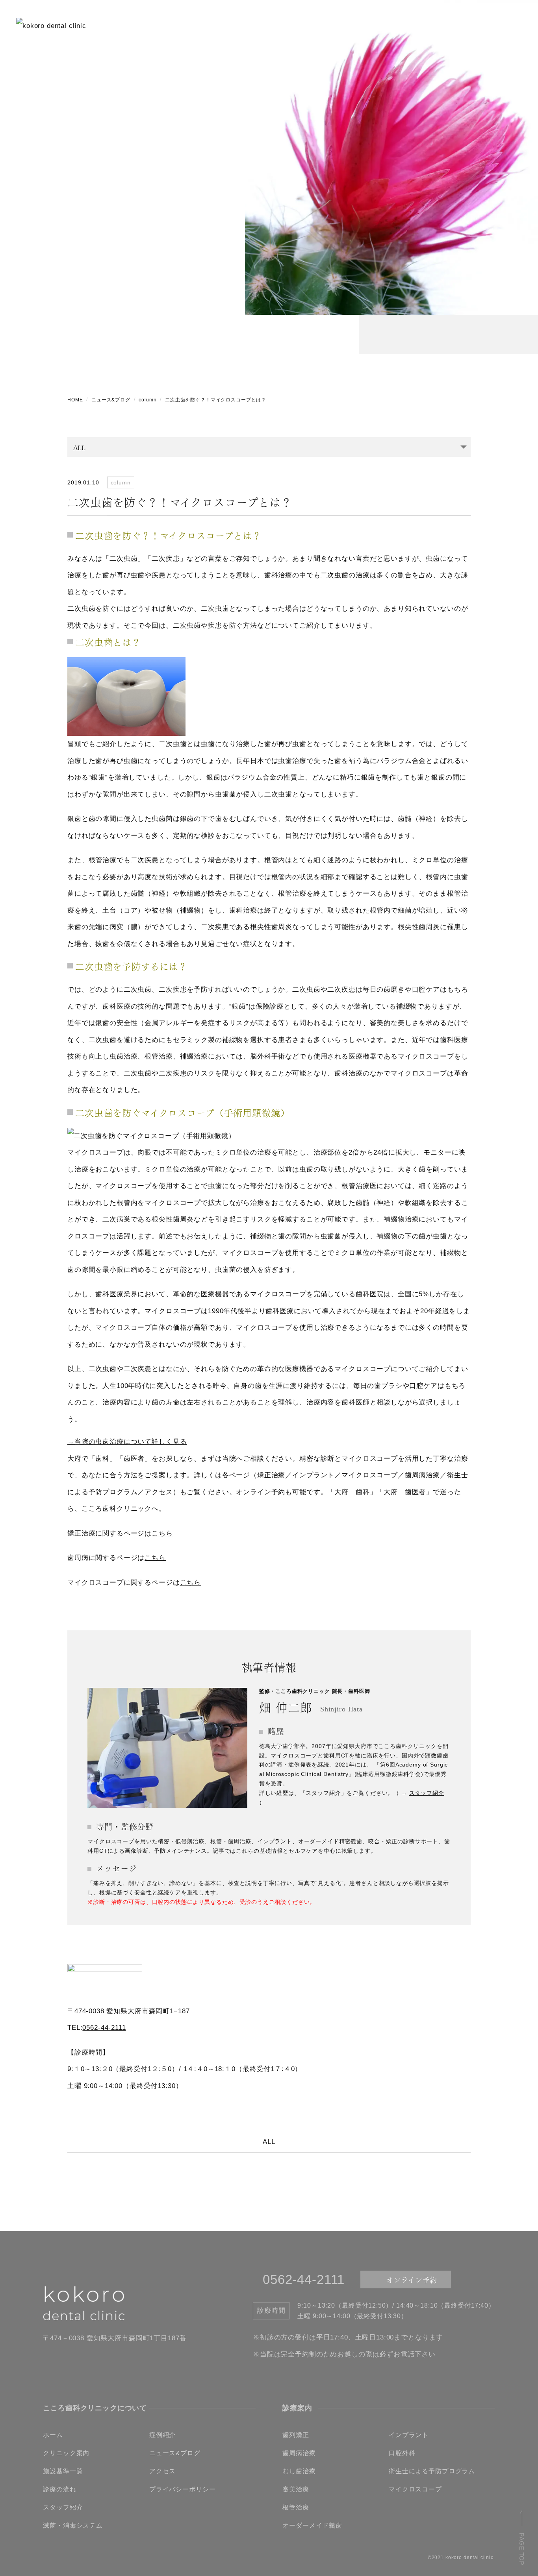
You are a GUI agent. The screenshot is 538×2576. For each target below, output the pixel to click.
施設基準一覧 (63, 2471)
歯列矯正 (296, 2435)
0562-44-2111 (104, 2028)
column (147, 400)
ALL (269, 2142)
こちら (162, 1533)
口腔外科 (402, 2453)
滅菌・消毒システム (73, 2525)
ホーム (53, 2435)
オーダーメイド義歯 (312, 2525)
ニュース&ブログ (111, 400)
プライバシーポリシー (183, 2489)
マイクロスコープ (415, 2489)
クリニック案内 (66, 2453)
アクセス (162, 2471)
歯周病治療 (299, 2453)
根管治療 (296, 2507)
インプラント (409, 2435)
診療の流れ (59, 2489)
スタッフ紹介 (427, 1793)
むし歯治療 (299, 2471)
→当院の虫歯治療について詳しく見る (127, 1442)
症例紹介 (162, 2435)
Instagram (477, 22)
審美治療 (296, 2489)
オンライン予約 (401, 22)
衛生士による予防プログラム (432, 2471)
